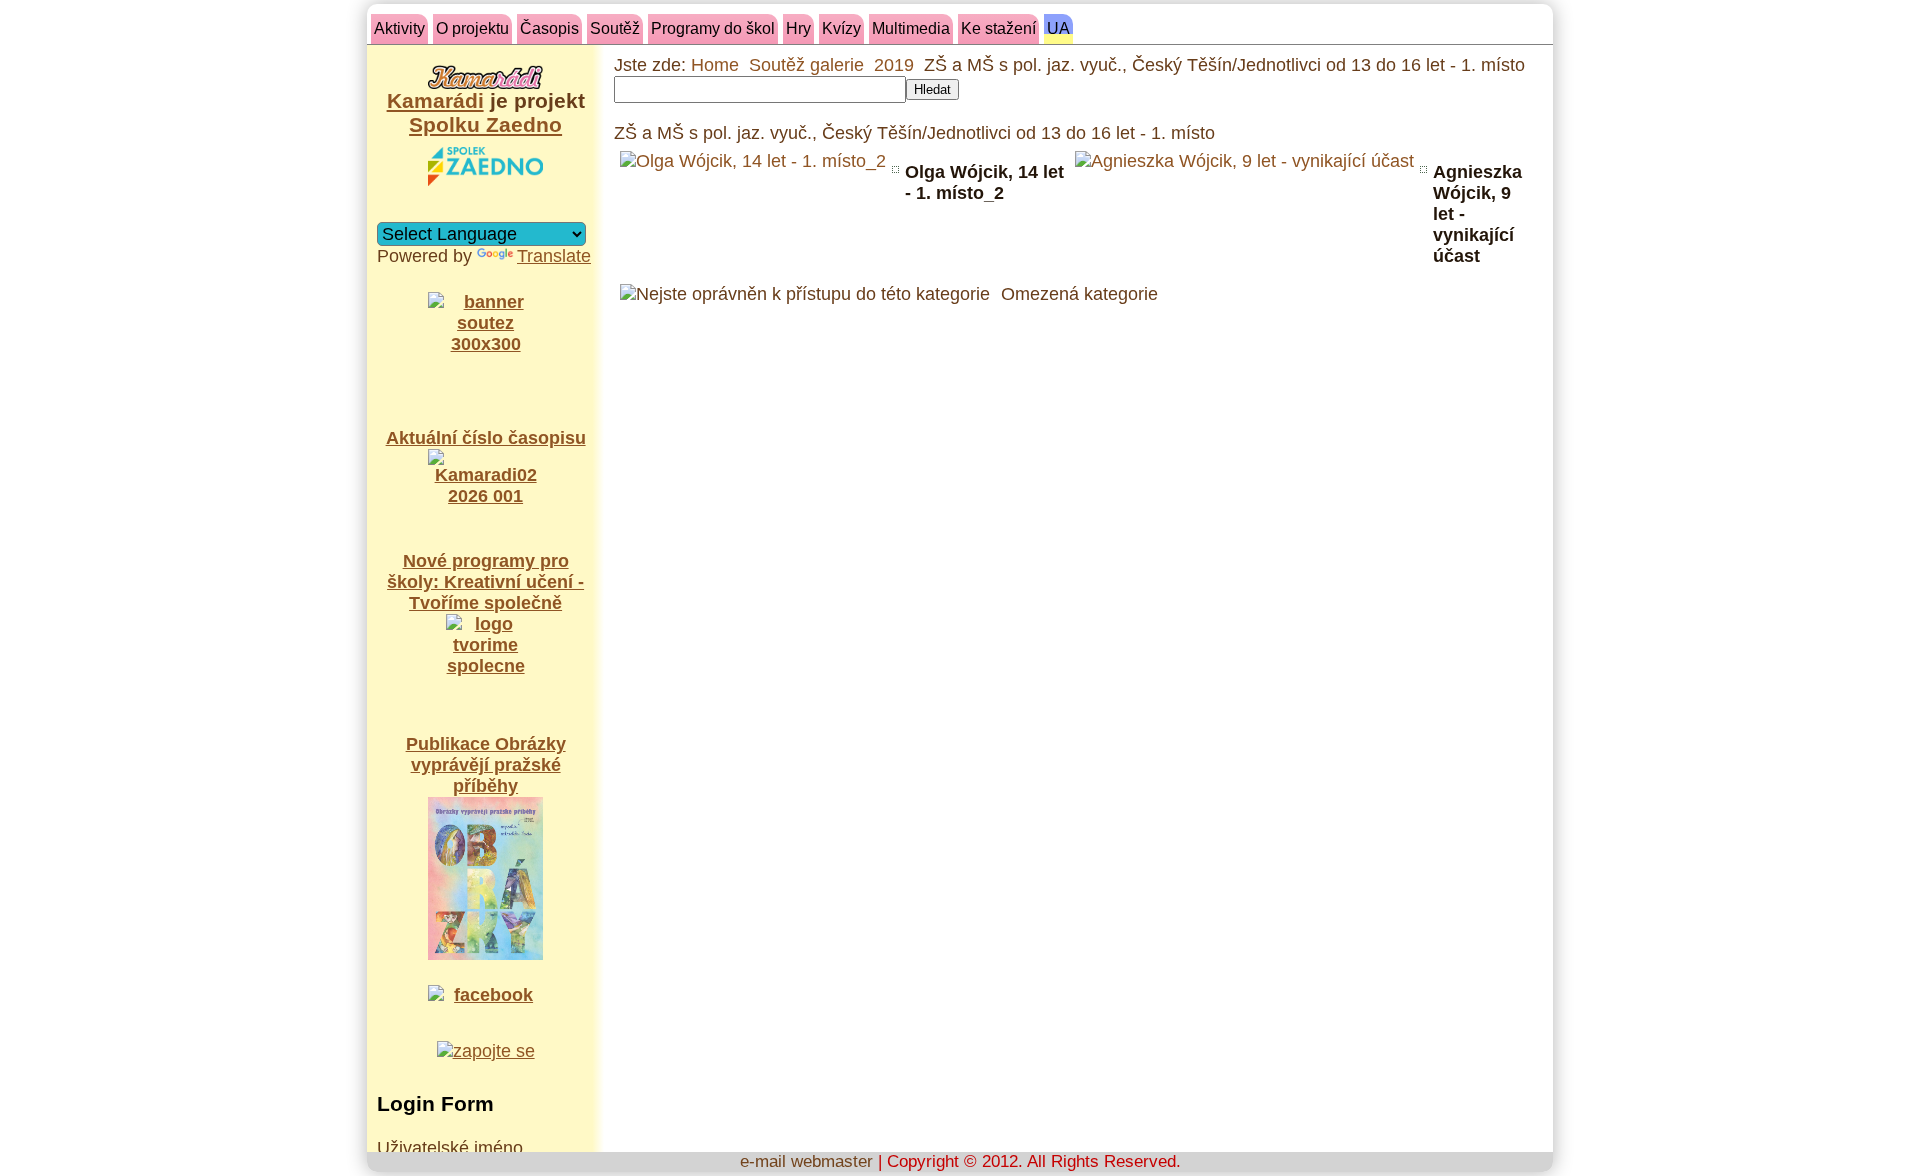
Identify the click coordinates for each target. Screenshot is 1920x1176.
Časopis (549, 28)
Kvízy (841, 28)
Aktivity (399, 28)
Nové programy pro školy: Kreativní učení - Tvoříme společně (485, 582)
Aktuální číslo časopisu (486, 438)
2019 (894, 65)
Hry (798, 28)
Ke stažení (998, 28)
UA (1058, 28)
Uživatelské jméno (450, 1148)
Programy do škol (713, 28)
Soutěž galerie (806, 65)
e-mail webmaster (806, 1161)
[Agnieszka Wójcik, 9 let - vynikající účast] (1244, 161)
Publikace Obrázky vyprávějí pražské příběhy (486, 765)
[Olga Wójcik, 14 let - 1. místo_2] (753, 161)
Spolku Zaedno (485, 124)
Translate (554, 256)
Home (715, 65)
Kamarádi (435, 100)
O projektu (472, 28)
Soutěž (615, 28)
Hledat (932, 89)
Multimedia (911, 28)
